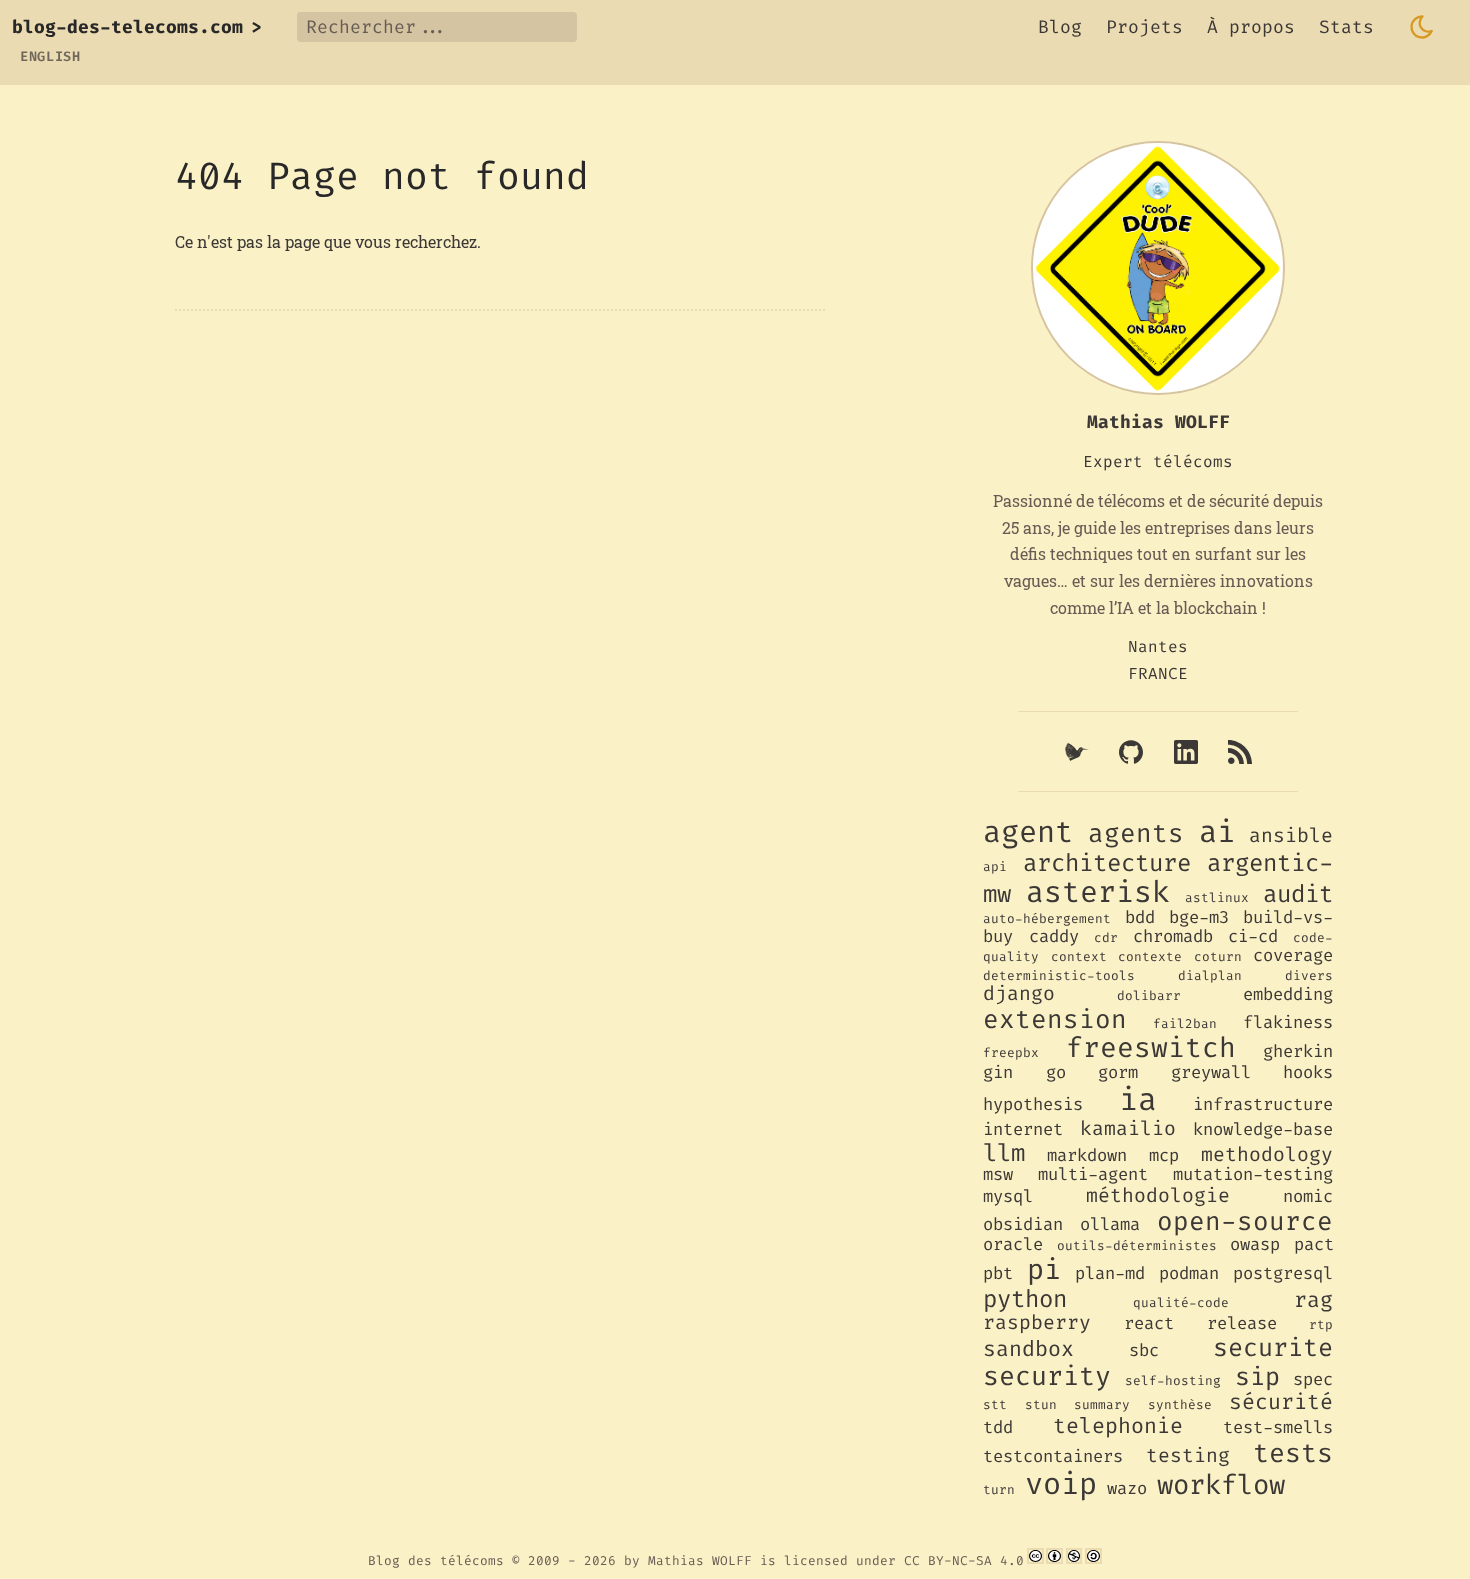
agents (1136, 833)
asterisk (1098, 892)
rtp (1321, 1324)
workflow (1221, 1485)
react (1149, 1323)
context (1079, 956)
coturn (1218, 956)
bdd (1140, 917)
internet (1023, 1129)
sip (1257, 1376)
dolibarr (1149, 995)
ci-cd (1253, 936)
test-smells (1278, 1427)
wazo (1127, 1488)
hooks (1308, 1072)
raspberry (1037, 1322)
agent (1028, 832)
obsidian (1023, 1224)
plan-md (1110, 1273)
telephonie (1118, 1426)
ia (1138, 1099)
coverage (1293, 955)
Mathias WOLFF (700, 1559)
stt (995, 1404)
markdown (1087, 1155)
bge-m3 (1199, 917)
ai (1217, 832)
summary (1102, 1404)
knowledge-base (1263, 1129)
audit (1298, 894)
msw (998, 1174)
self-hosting (1173, 1380)
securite (1273, 1347)
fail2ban (1185, 1023)
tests (1293, 1453)
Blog (1060, 27)
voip (1061, 1484)
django (1019, 993)
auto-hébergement (1047, 918)
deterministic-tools (1059, 975)
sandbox (1028, 1349)
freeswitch (1151, 1047)
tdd (998, 1427)
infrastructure (1263, 1104)
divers (1309, 975)
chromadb (1173, 936)
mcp (1164, 1155)
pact (1314, 1244)
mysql (1008, 1196)
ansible (1291, 835)
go (1056, 1072)
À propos (1251, 27)
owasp (1255, 1244)
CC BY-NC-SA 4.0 (964, 1559)
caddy (1054, 936)
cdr (1106, 937)
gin (998, 1072)
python (1025, 1299)
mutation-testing (1253, 1174)
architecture (1107, 863)
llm (1004, 1153)
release (1242, 1323)
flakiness (1288, 1022)
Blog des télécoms (436, 1559)
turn (999, 1489)
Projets (1144, 27)
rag (1313, 1300)
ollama (1110, 1224)
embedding (1288, 994)
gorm (1118, 1072)
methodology (1267, 1154)
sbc (1144, 1350)
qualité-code (1181, 1302)
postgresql (1283, 1273)
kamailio (1128, 1128)
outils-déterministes (1137, 1245)
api (995, 866)
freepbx (1011, 1052)
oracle (1013, 1244)
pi (1044, 1269)
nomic (1308, 1196)
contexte (1150, 956)
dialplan (1210, 975)
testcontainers (1053, 1456)
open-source (1245, 1221)
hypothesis (1033, 1104)
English (50, 56)
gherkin (1298, 1051)
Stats (1346, 27)
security (1047, 1376)
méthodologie (1158, 1195)
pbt (998, 1273)
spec (1313, 1379)
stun (1041, 1404)
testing (1188, 1455)
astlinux (1217, 897)
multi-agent (1093, 1174)
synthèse (1180, 1404)
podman (1189, 1273)
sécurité (1281, 1402)
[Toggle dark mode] (1422, 27)
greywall (1211, 1072)
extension (1055, 1019)
